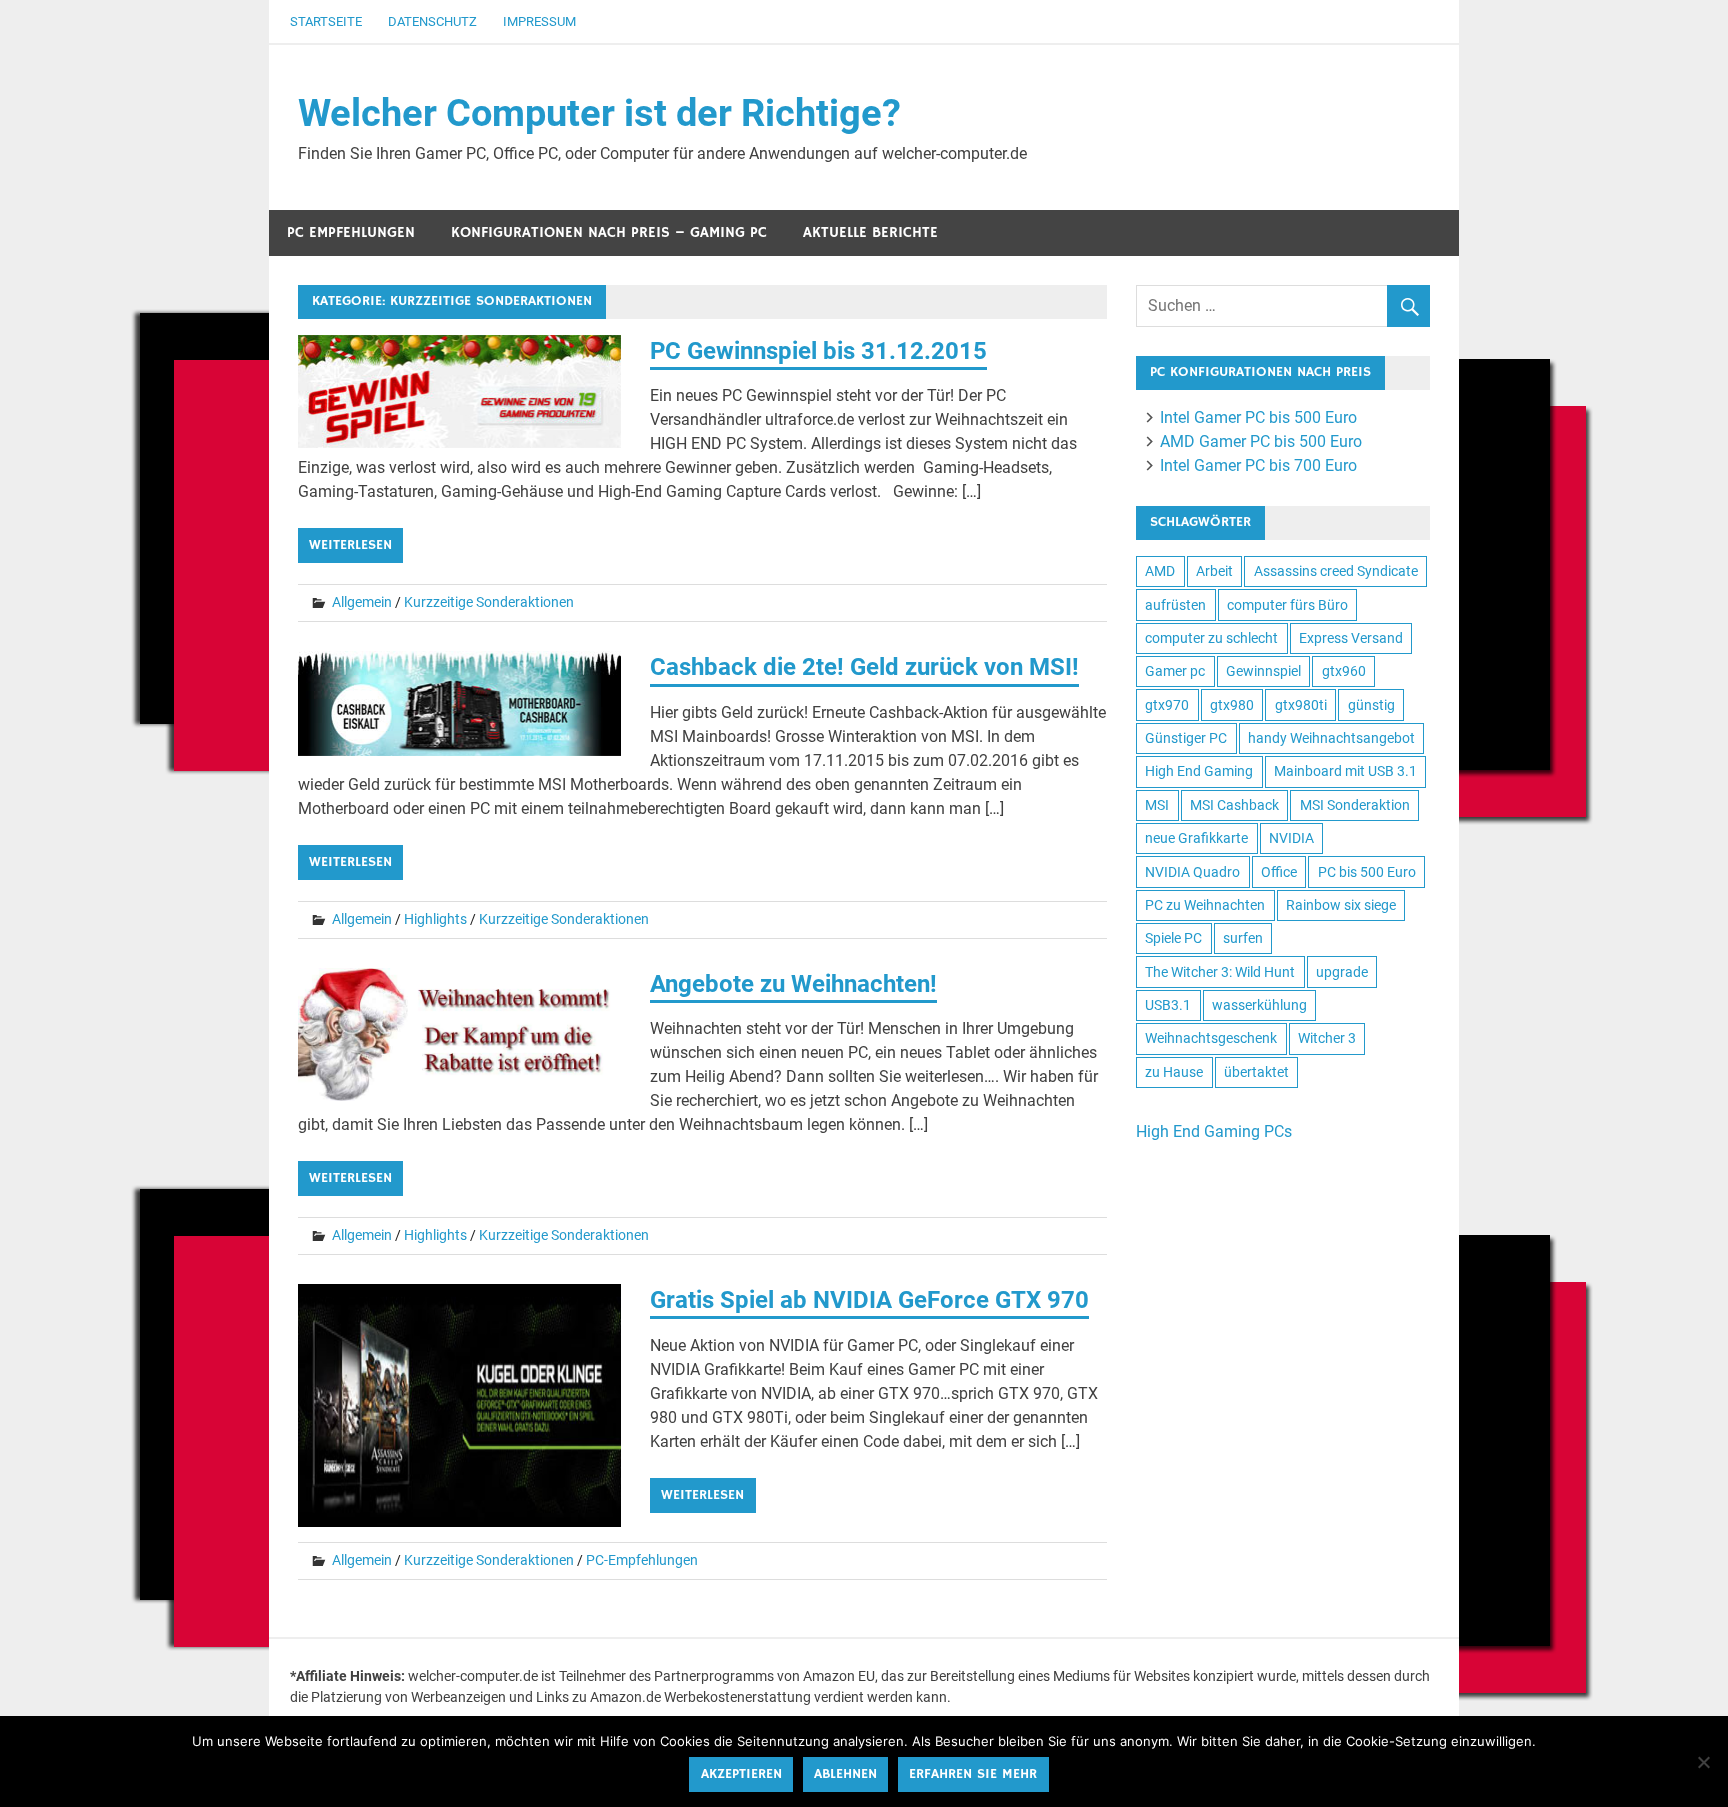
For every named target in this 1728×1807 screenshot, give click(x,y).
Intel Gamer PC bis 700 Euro (1258, 465)
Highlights (435, 919)
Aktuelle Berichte (870, 232)
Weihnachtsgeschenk (1211, 1038)
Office (1279, 872)
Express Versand (1351, 638)
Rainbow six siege (1341, 905)
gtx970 (1167, 705)
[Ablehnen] (1703, 1762)
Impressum (539, 21)
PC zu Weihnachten (1205, 905)
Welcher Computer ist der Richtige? (599, 113)
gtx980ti (1301, 705)
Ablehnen (845, 1774)
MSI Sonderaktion (1355, 805)
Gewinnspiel (1263, 671)
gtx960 (1344, 671)
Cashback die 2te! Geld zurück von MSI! (864, 667)
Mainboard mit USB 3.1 (1345, 771)
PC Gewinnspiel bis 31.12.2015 (818, 351)
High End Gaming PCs (1214, 1131)
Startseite (326, 21)
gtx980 (1232, 705)
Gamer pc (1175, 671)
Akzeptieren (741, 1774)
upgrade (1342, 972)
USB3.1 (1168, 1005)
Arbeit (1214, 571)
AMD (1160, 571)
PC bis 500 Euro (1367, 872)
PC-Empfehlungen (642, 1560)
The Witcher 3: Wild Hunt (1220, 972)
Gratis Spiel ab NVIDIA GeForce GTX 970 (869, 1300)
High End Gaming (1199, 771)
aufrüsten (1175, 605)
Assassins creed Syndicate (1336, 571)
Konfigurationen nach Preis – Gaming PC (609, 232)
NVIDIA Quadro (1192, 872)
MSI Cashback (1234, 805)
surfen (1243, 938)
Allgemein (362, 602)
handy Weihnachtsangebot (1331, 738)
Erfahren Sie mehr (973, 1774)
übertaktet (1256, 1072)
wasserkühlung (1259, 1005)
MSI (1157, 805)
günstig (1371, 705)
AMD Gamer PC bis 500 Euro (1261, 441)
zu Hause (1174, 1072)
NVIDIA (1291, 838)
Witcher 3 (1327, 1038)
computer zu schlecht (1211, 638)
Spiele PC (1173, 938)
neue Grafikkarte (1196, 838)
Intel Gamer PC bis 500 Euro (1258, 417)
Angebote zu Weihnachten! (793, 984)
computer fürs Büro (1287, 605)
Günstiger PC (1186, 738)
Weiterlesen (350, 545)
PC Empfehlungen (351, 232)
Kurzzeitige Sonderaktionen (489, 602)
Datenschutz (432, 21)
